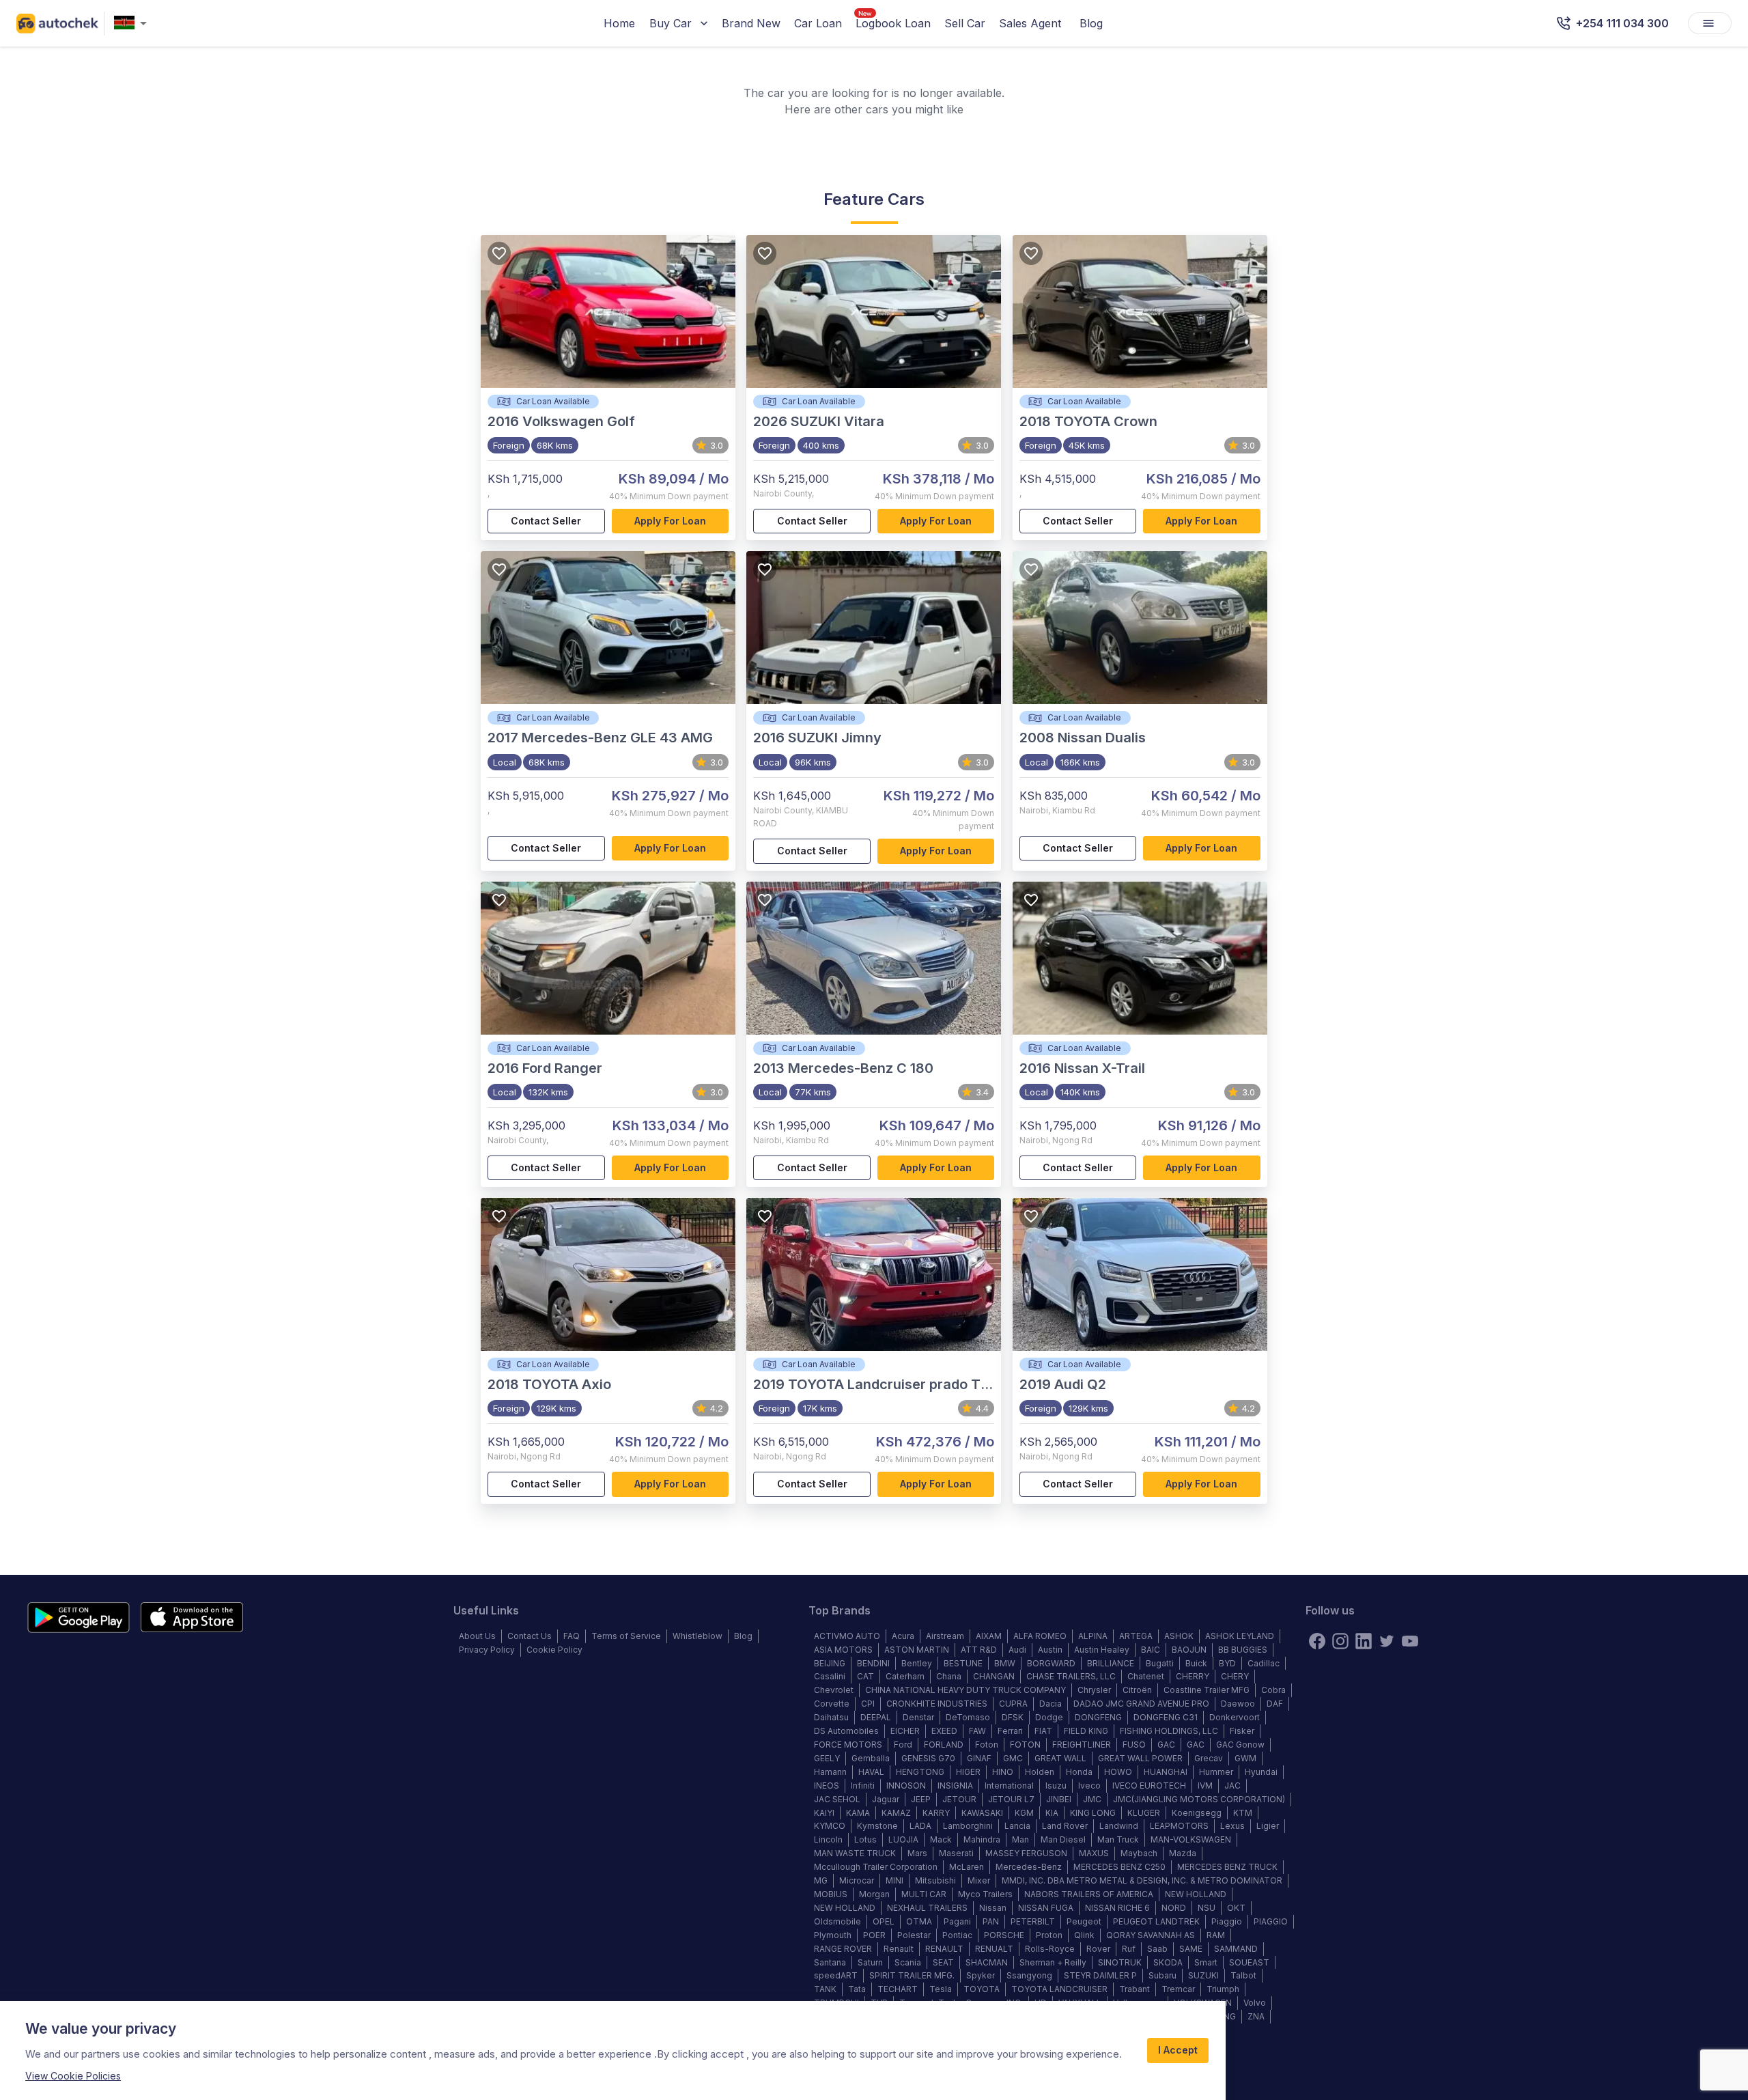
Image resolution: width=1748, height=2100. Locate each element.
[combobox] (133, 24)
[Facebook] (1317, 1641)
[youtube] (1410, 1641)
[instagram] (1340, 1641)
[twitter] (1387, 1641)
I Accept (1178, 2050)
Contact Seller (546, 521)
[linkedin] (1364, 1641)
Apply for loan (670, 521)
